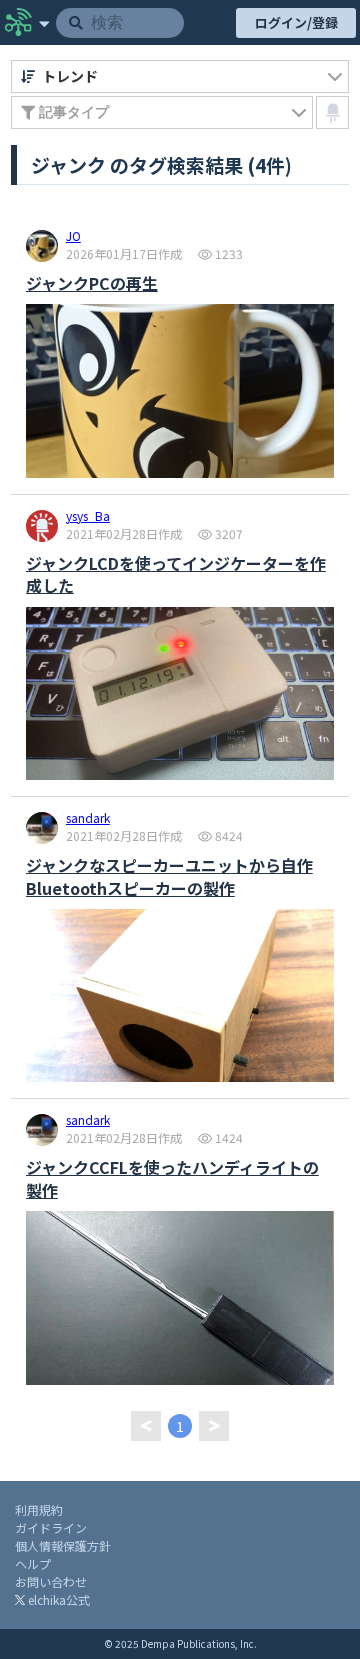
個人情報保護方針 (63, 1545)
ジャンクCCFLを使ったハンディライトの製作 (172, 1178)
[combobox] (180, 76)
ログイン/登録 (296, 22)
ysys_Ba (88, 517)
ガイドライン (51, 1527)
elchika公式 (57, 1599)
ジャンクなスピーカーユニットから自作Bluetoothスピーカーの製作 (169, 876)
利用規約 (39, 1509)
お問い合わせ (51, 1581)
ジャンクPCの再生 (92, 283)
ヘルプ (33, 1563)
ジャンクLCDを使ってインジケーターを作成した (176, 574)
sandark (88, 819)
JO (73, 237)
